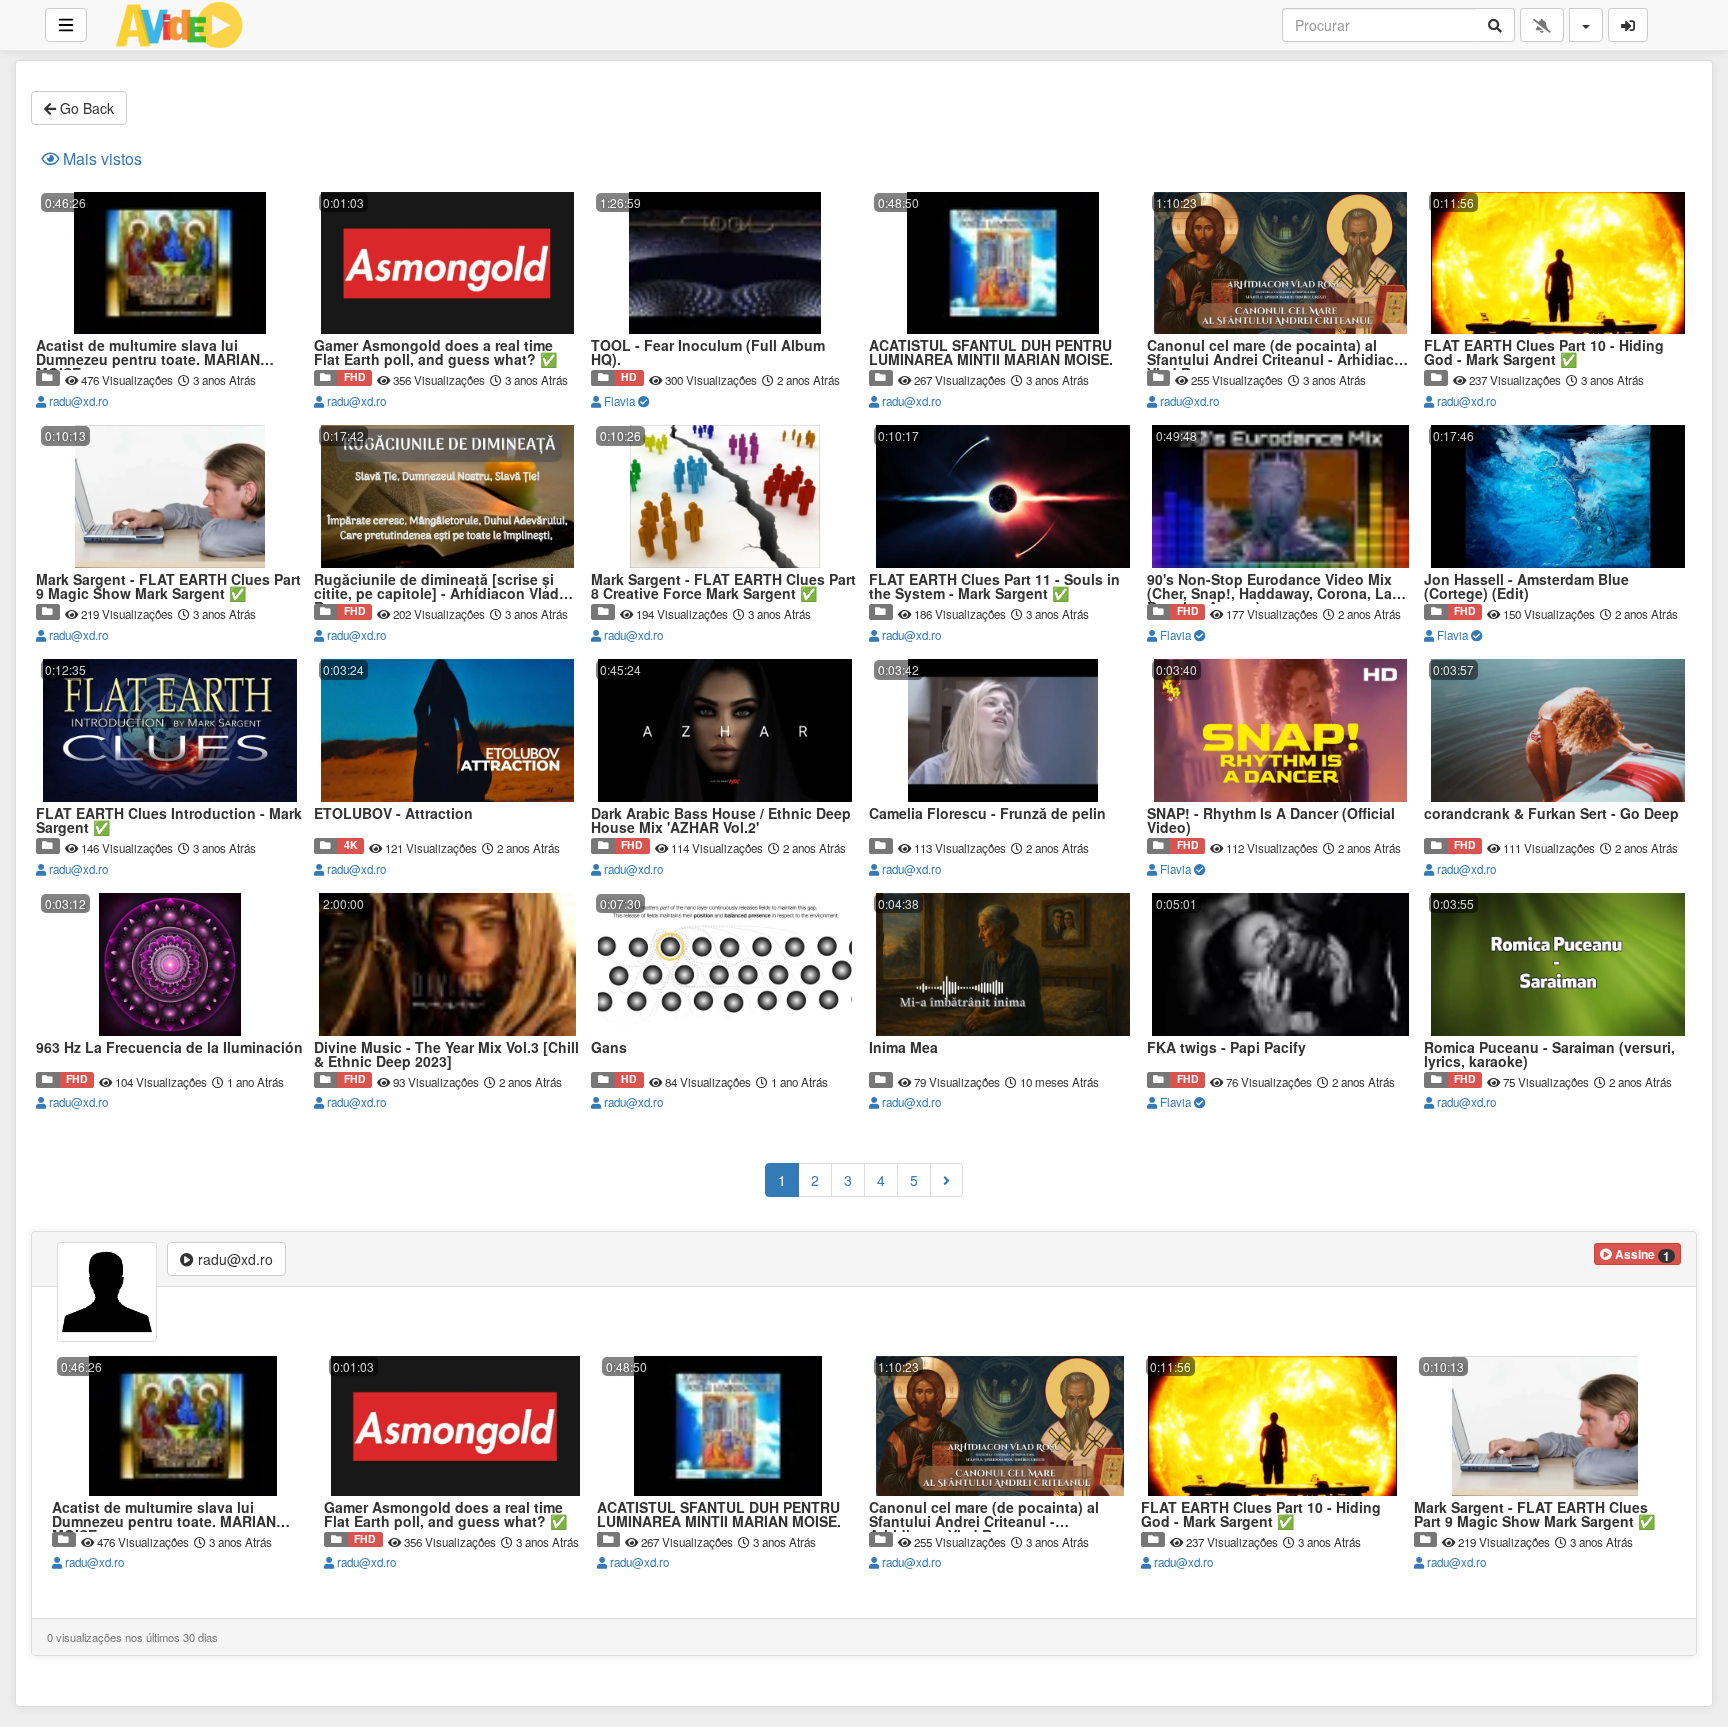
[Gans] (725, 891)
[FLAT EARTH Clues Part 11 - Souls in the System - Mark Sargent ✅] (1003, 423)
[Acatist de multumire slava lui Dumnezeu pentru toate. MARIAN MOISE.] (170, 190)
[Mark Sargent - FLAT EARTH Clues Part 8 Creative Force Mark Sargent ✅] (725, 423)
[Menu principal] (66, 25)
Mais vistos (100, 158)
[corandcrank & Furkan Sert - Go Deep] (1558, 657)
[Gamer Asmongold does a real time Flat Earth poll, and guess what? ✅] (448, 190)
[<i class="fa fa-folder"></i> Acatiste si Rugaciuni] (48, 378)
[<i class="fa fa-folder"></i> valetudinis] (603, 378)
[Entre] (1628, 25)
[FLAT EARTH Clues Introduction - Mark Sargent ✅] (170, 657)
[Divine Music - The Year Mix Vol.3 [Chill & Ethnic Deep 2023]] (448, 891)
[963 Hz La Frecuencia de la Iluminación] (170, 891)
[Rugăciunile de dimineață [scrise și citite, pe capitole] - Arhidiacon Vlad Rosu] (448, 423)
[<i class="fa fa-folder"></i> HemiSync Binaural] (48, 1080)
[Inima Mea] (1003, 891)
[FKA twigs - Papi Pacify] (1281, 891)
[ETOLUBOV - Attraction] (448, 657)
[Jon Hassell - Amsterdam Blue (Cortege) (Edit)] (1558, 423)
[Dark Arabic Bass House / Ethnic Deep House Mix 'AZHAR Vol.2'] (725, 657)
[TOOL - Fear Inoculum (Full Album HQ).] (725, 190)
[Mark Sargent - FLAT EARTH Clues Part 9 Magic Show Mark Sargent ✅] (170, 423)
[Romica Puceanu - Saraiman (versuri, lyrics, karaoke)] (1558, 891)
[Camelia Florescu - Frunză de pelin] (1003, 657)
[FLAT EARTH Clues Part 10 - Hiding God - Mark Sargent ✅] (1558, 190)
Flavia (619, 401)
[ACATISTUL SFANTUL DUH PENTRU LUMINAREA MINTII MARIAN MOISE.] (1003, 190)
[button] (1637, 1254)
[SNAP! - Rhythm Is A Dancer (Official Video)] (1281, 657)
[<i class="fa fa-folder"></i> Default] (326, 846)
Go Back (85, 108)
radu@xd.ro (77, 401)
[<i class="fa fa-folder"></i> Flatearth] (326, 378)
